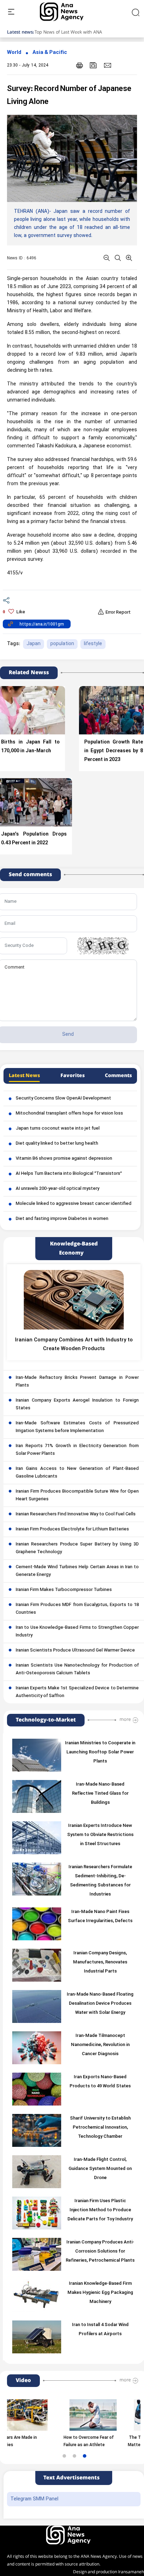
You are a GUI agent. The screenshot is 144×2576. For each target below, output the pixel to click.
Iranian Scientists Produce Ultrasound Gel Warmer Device (75, 1650)
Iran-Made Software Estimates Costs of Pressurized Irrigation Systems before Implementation (77, 1427)
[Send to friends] (107, 65)
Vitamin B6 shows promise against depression (64, 1159)
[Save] (93, 65)
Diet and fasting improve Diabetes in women (62, 1219)
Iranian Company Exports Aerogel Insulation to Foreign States (77, 1404)
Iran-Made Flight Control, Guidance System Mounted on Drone (100, 2169)
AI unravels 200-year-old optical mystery (57, 1189)
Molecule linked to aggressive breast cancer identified (74, 1204)
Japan (34, 644)
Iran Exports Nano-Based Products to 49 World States (100, 2082)
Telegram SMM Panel (34, 2499)
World (14, 53)
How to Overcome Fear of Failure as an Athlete (61, 2441)
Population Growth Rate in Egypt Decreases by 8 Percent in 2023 (114, 751)
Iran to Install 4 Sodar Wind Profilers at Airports (100, 2330)
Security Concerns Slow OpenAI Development (63, 1098)
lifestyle (93, 644)
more (125, 1719)
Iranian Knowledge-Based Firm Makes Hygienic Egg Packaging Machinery (100, 2293)
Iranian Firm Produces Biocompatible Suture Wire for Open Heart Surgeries (77, 1495)
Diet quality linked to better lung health (57, 1144)
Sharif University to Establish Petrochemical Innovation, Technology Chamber (100, 2128)
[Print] (80, 65)
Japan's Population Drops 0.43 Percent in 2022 (34, 839)
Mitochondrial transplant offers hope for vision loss (69, 1114)
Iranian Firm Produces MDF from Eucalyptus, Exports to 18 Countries (77, 1609)
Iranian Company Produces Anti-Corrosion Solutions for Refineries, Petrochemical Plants (100, 2252)
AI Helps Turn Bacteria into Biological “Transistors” (69, 1174)
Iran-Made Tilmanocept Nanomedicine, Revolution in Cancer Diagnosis (100, 2045)
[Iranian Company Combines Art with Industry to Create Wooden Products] (74, 1300)
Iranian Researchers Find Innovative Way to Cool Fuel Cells (76, 1514)
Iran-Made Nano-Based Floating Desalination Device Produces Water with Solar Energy (100, 2004)
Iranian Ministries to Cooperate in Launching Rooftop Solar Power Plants (100, 1752)
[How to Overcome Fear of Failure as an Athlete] (65, 2415)
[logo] (69, 12)
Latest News (24, 1076)
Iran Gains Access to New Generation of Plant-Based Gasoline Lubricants (77, 1473)
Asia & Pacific (50, 53)
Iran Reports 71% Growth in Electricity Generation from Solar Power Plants (77, 1450)
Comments (118, 1076)
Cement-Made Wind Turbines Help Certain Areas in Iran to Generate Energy (77, 1571)
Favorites (73, 1076)
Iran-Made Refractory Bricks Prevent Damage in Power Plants (77, 1382)
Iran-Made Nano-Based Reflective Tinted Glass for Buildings (100, 1794)
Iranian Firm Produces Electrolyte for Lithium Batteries (72, 1529)
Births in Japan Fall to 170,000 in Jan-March (30, 747)
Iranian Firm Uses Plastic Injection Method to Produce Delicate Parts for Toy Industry (100, 2210)
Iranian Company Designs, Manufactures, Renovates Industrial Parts (100, 1962)
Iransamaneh (131, 2572)
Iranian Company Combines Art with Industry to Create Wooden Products (74, 1345)
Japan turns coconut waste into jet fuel (58, 1129)
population (62, 644)
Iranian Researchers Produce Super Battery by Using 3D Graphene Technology (77, 1548)
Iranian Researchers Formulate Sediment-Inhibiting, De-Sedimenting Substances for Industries (100, 1881)
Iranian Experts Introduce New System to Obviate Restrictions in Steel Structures (100, 1835)
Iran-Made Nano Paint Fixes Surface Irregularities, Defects (100, 1917)
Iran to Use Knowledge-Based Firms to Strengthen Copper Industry (77, 1632)
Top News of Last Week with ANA (68, 32)
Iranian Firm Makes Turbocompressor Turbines (64, 1590)
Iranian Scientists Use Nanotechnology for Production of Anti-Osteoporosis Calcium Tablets (77, 1669)
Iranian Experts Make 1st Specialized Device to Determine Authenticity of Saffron (77, 1692)
